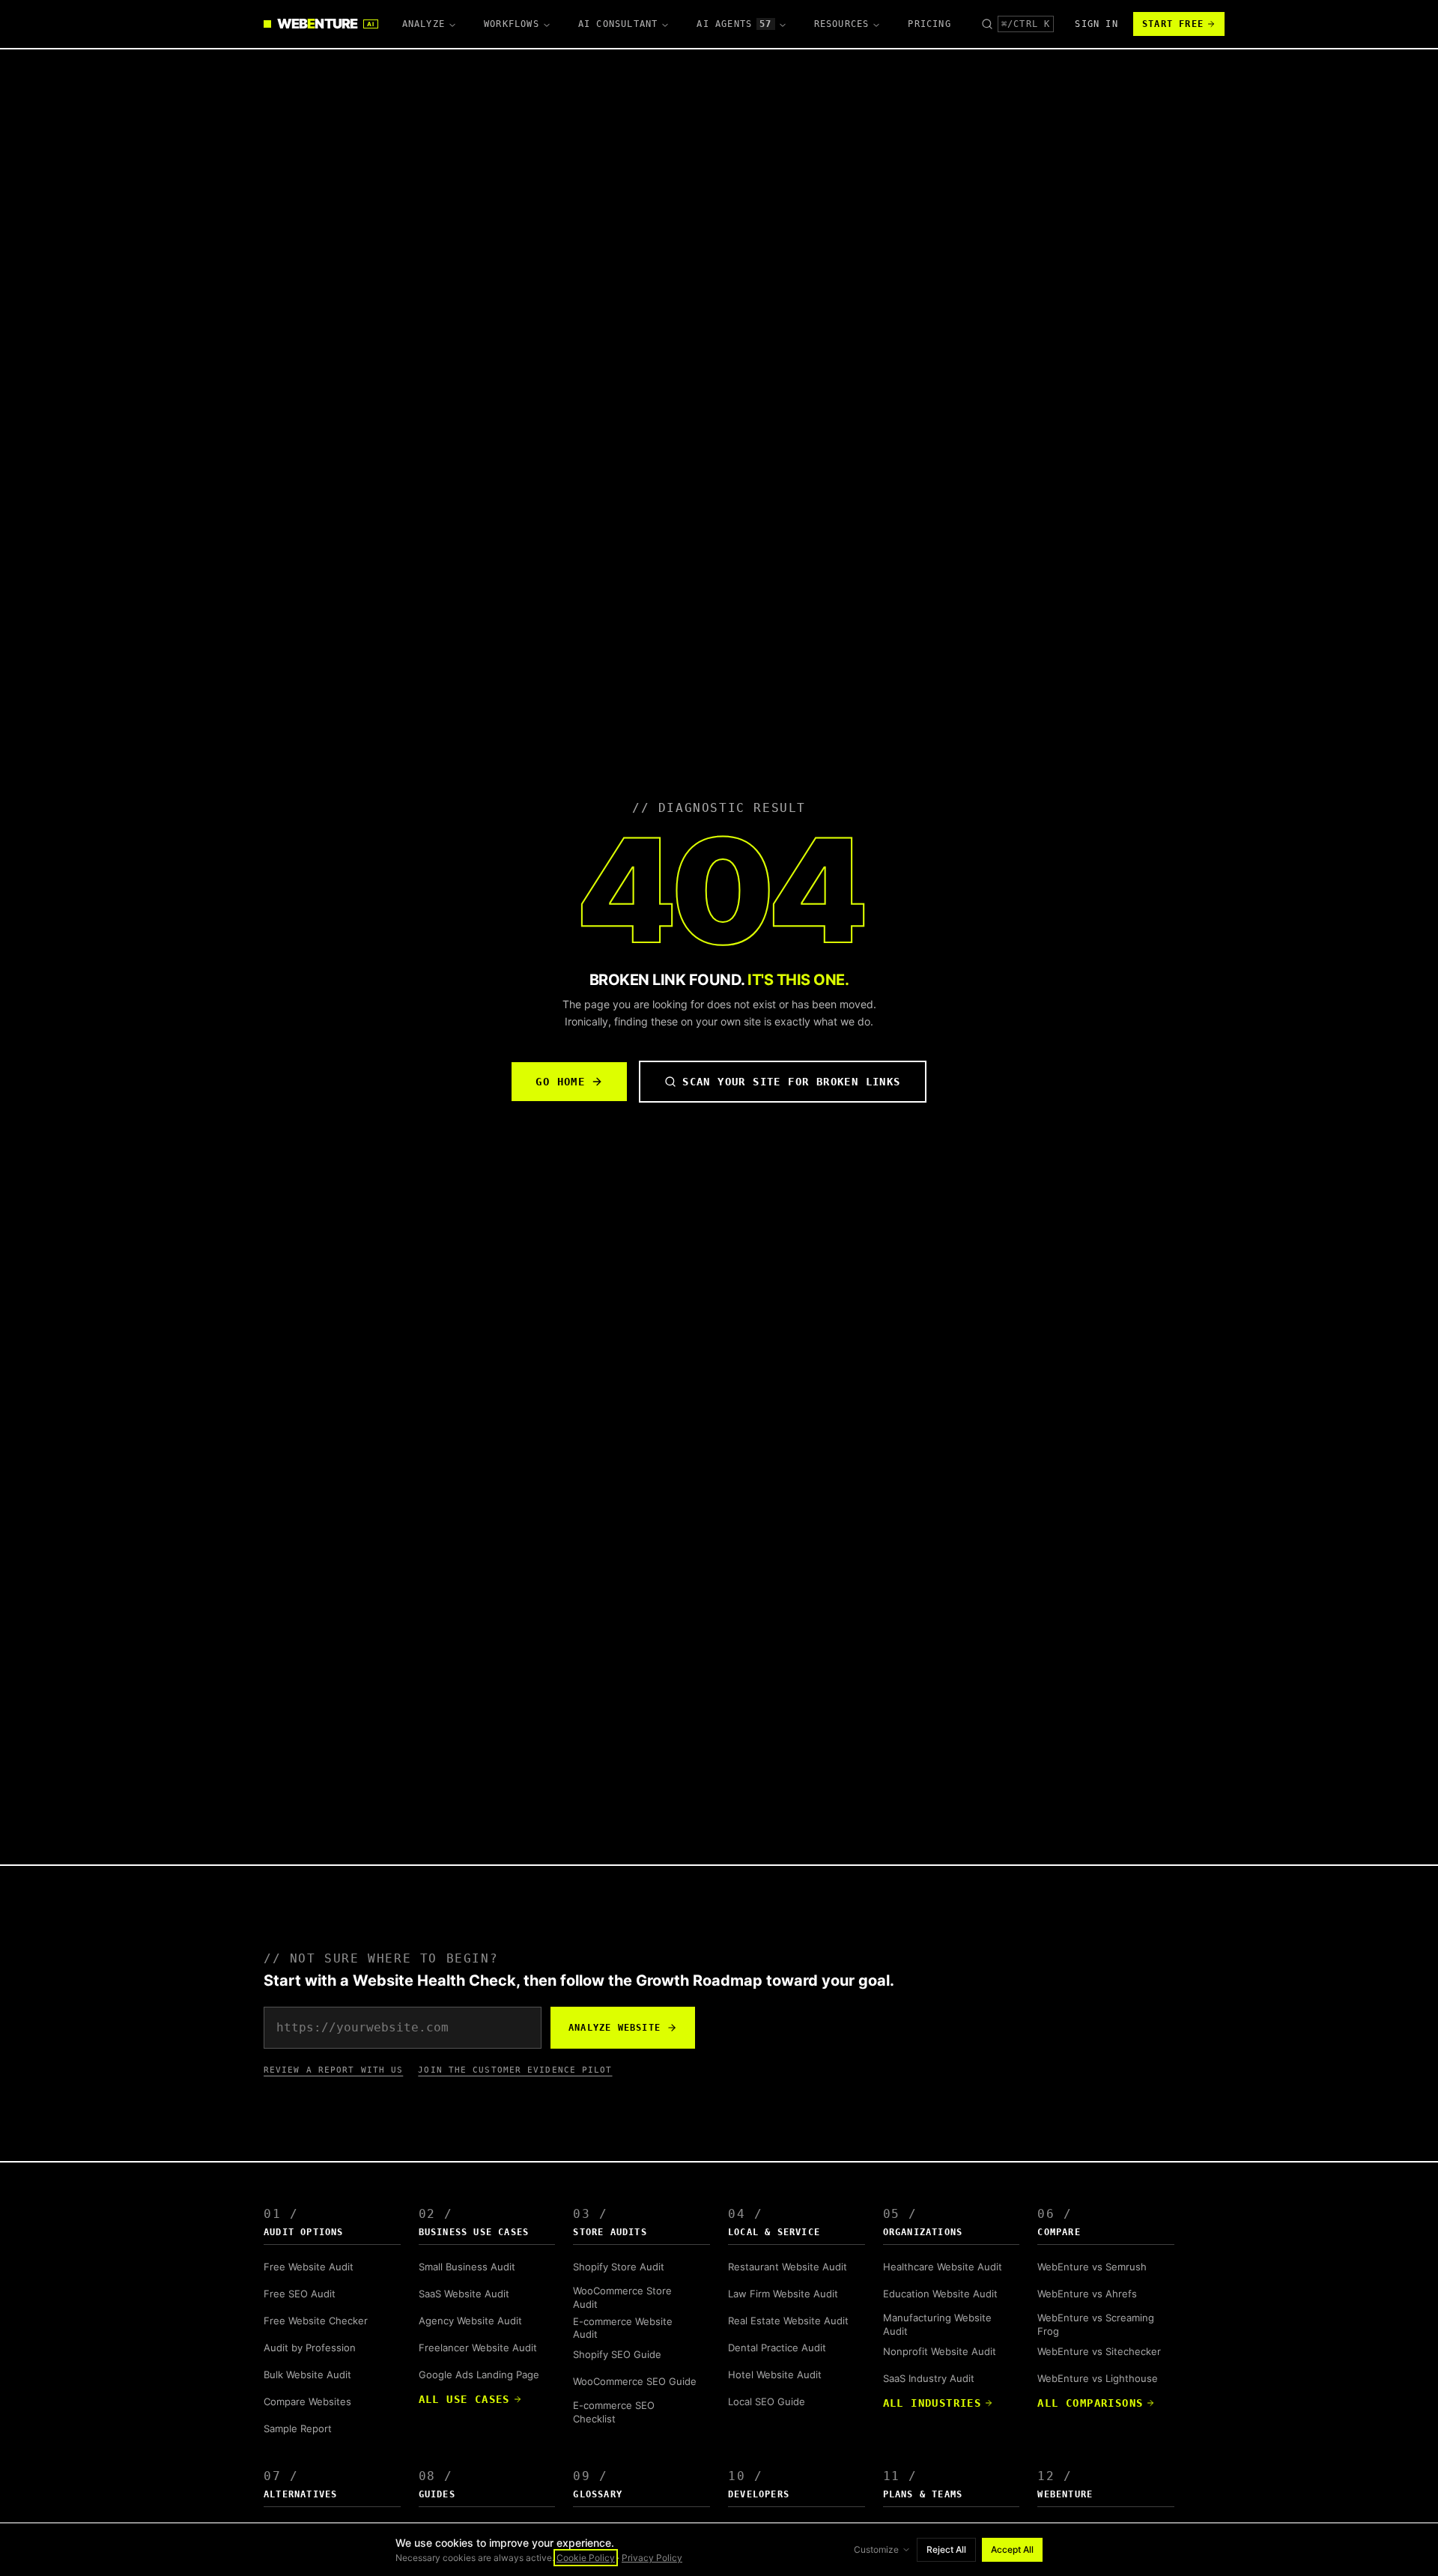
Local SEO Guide (767, 2401)
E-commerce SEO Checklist (614, 2412)
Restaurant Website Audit (788, 2267)
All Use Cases (464, 2399)
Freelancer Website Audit (478, 2348)
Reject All (946, 2549)
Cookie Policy (586, 2558)
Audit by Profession (310, 2348)
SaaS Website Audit (464, 2294)
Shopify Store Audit (619, 2267)
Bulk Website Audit (307, 2375)
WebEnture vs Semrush (1092, 2267)
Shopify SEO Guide (617, 2354)
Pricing (929, 24)
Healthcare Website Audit (943, 2267)
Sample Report (298, 2428)
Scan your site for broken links (791, 1082)
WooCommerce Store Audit (622, 2297)
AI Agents (734, 24)
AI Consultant (618, 24)
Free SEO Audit (300, 2294)
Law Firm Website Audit (783, 2294)
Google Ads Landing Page (479, 2375)
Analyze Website (615, 2028)
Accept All (1012, 2549)
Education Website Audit (940, 2294)
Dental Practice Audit (777, 2348)
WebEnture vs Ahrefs (1087, 2294)
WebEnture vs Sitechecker (1099, 2351)
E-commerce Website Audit (623, 2328)
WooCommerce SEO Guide (635, 2381)
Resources (842, 24)
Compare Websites (307, 2401)
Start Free (1173, 24)
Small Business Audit (467, 2267)
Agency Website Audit (470, 2321)
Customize (876, 2549)
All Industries (932, 2403)
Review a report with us (333, 2070)
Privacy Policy (652, 2558)
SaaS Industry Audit (929, 2378)
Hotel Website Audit (775, 2375)
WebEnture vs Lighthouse (1098, 2378)
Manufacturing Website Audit (937, 2324)
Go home (560, 1082)
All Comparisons (1090, 2403)
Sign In (1096, 24)
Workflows (512, 24)
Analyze (424, 24)
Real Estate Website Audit (788, 2321)
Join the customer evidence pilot (515, 2070)
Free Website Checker (316, 2321)
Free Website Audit (309, 2267)
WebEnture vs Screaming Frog (1096, 2324)
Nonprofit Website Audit (940, 2351)
